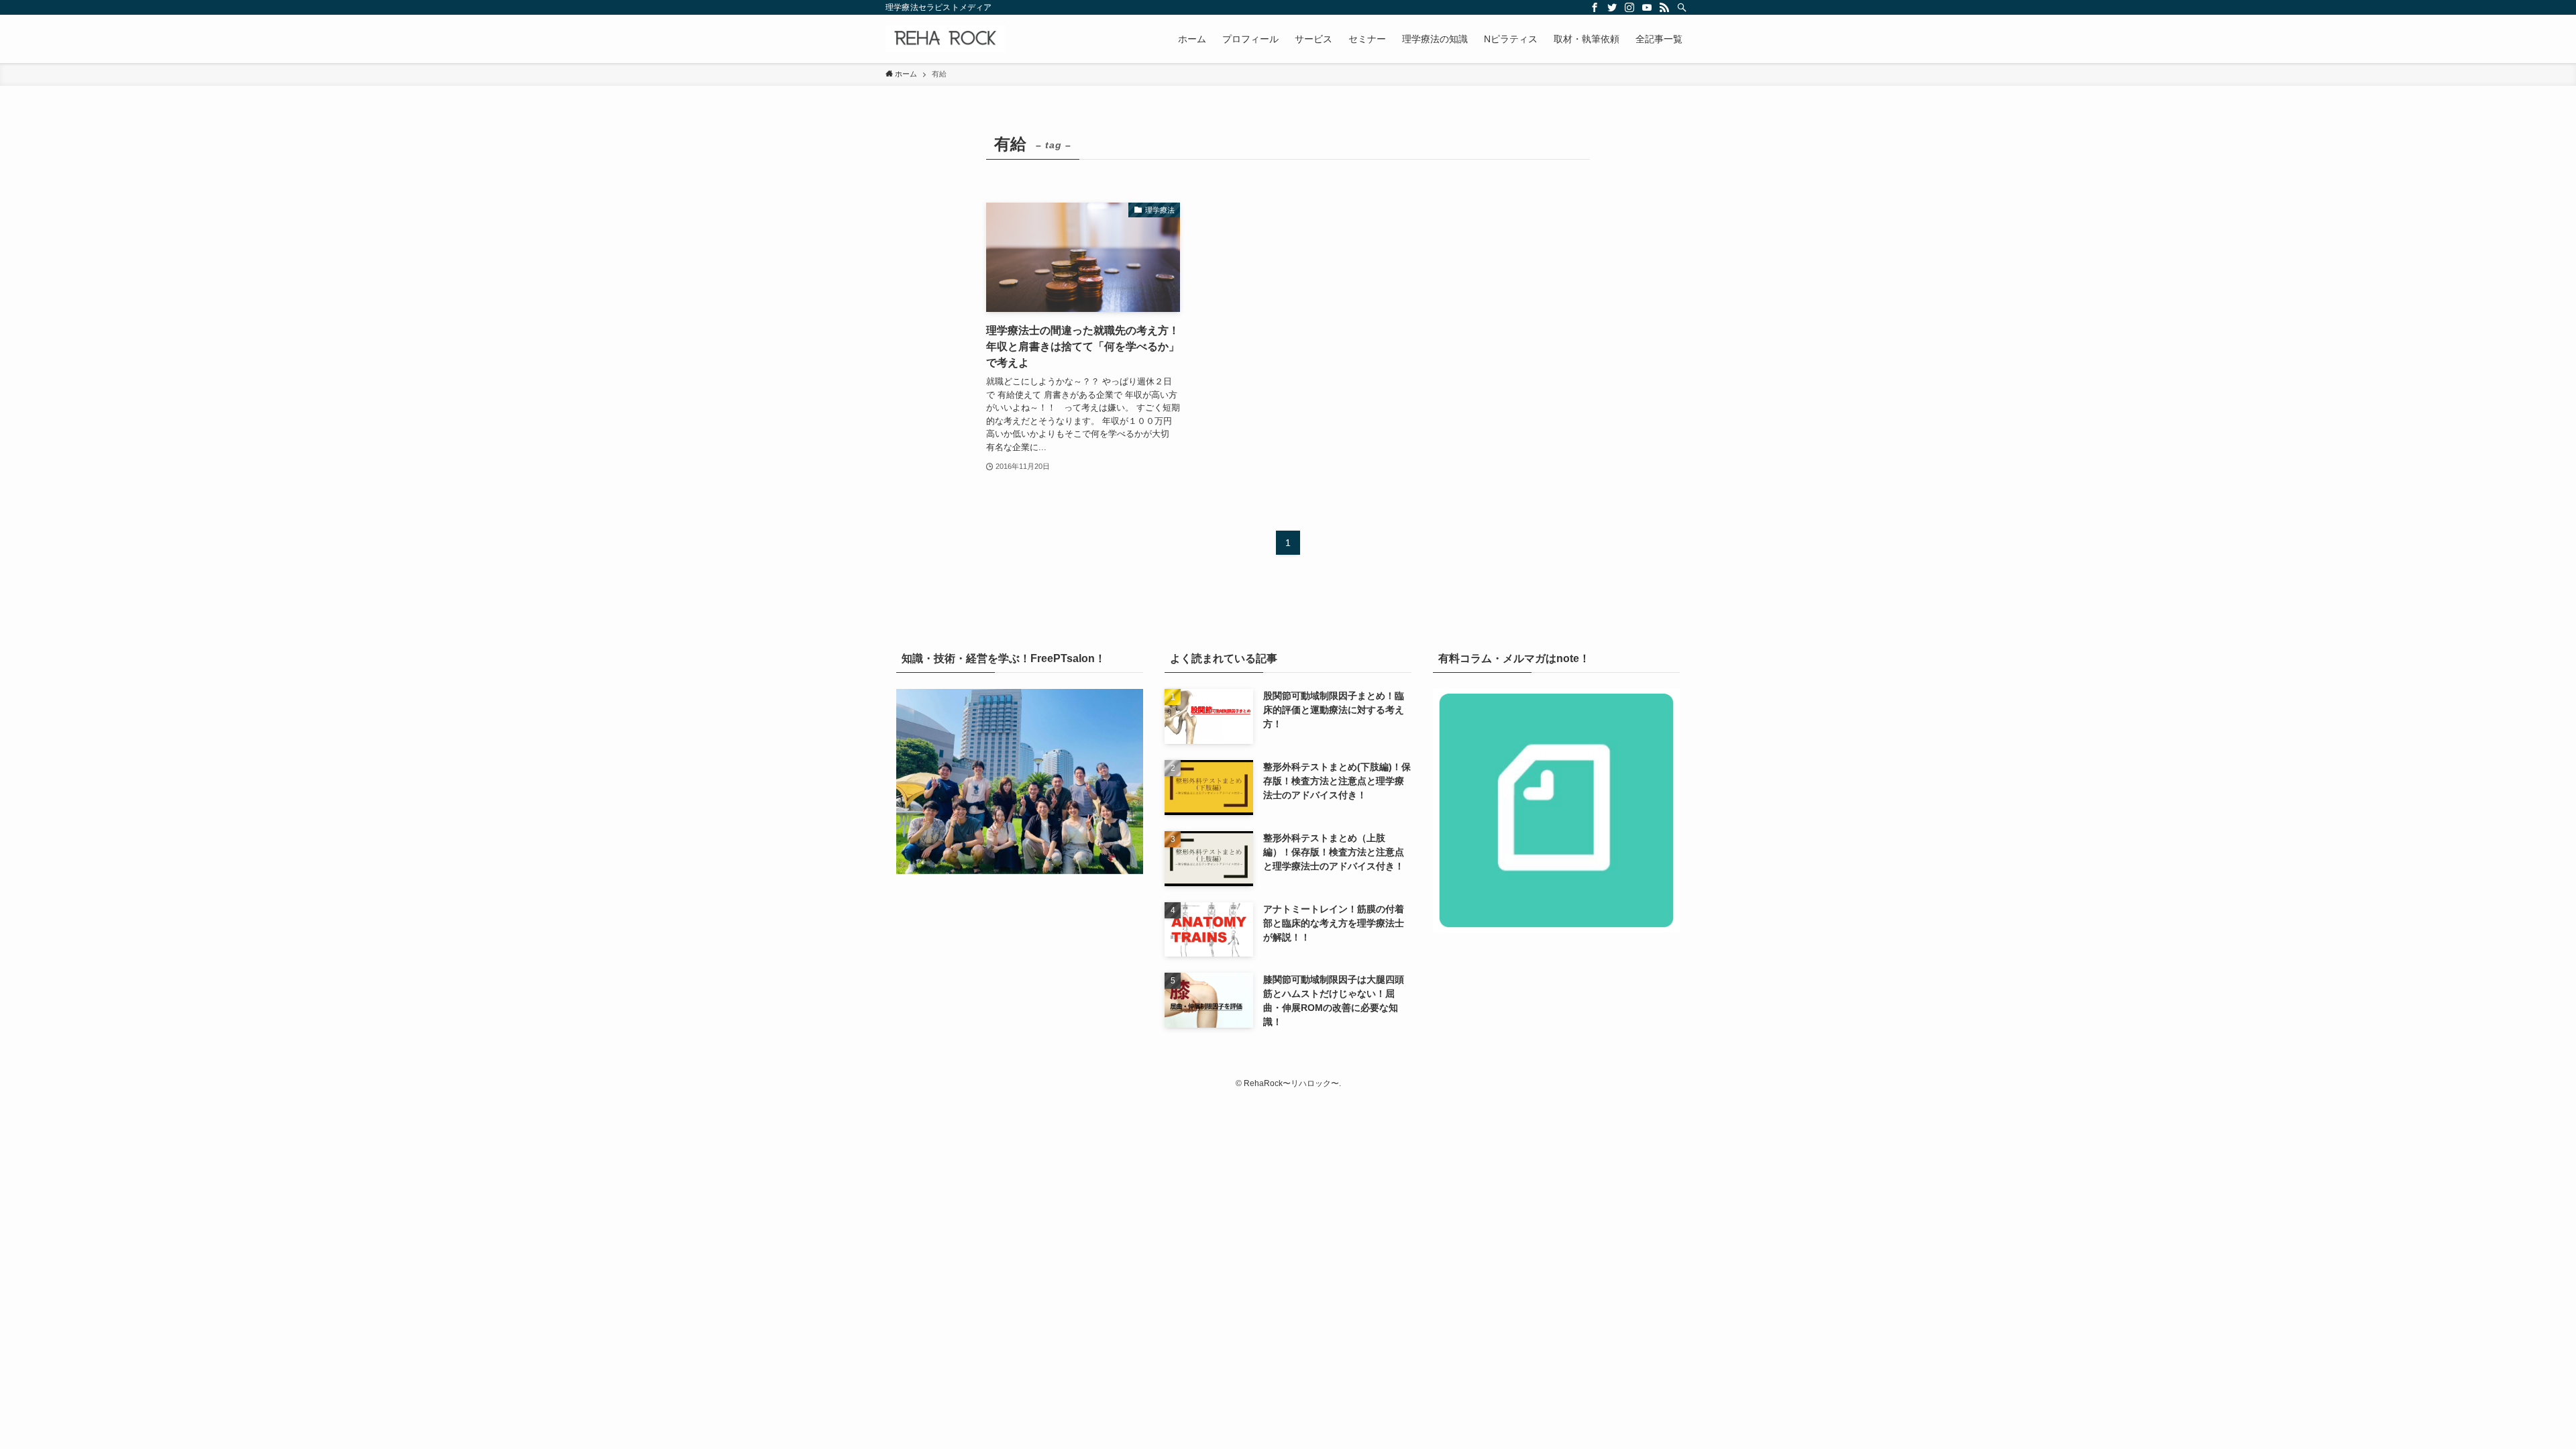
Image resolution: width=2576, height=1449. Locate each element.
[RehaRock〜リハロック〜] (945, 39)
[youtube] (1647, 7)
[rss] (1664, 7)
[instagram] (1629, 7)
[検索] (1682, 7)
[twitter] (1612, 7)
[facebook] (1595, 7)
